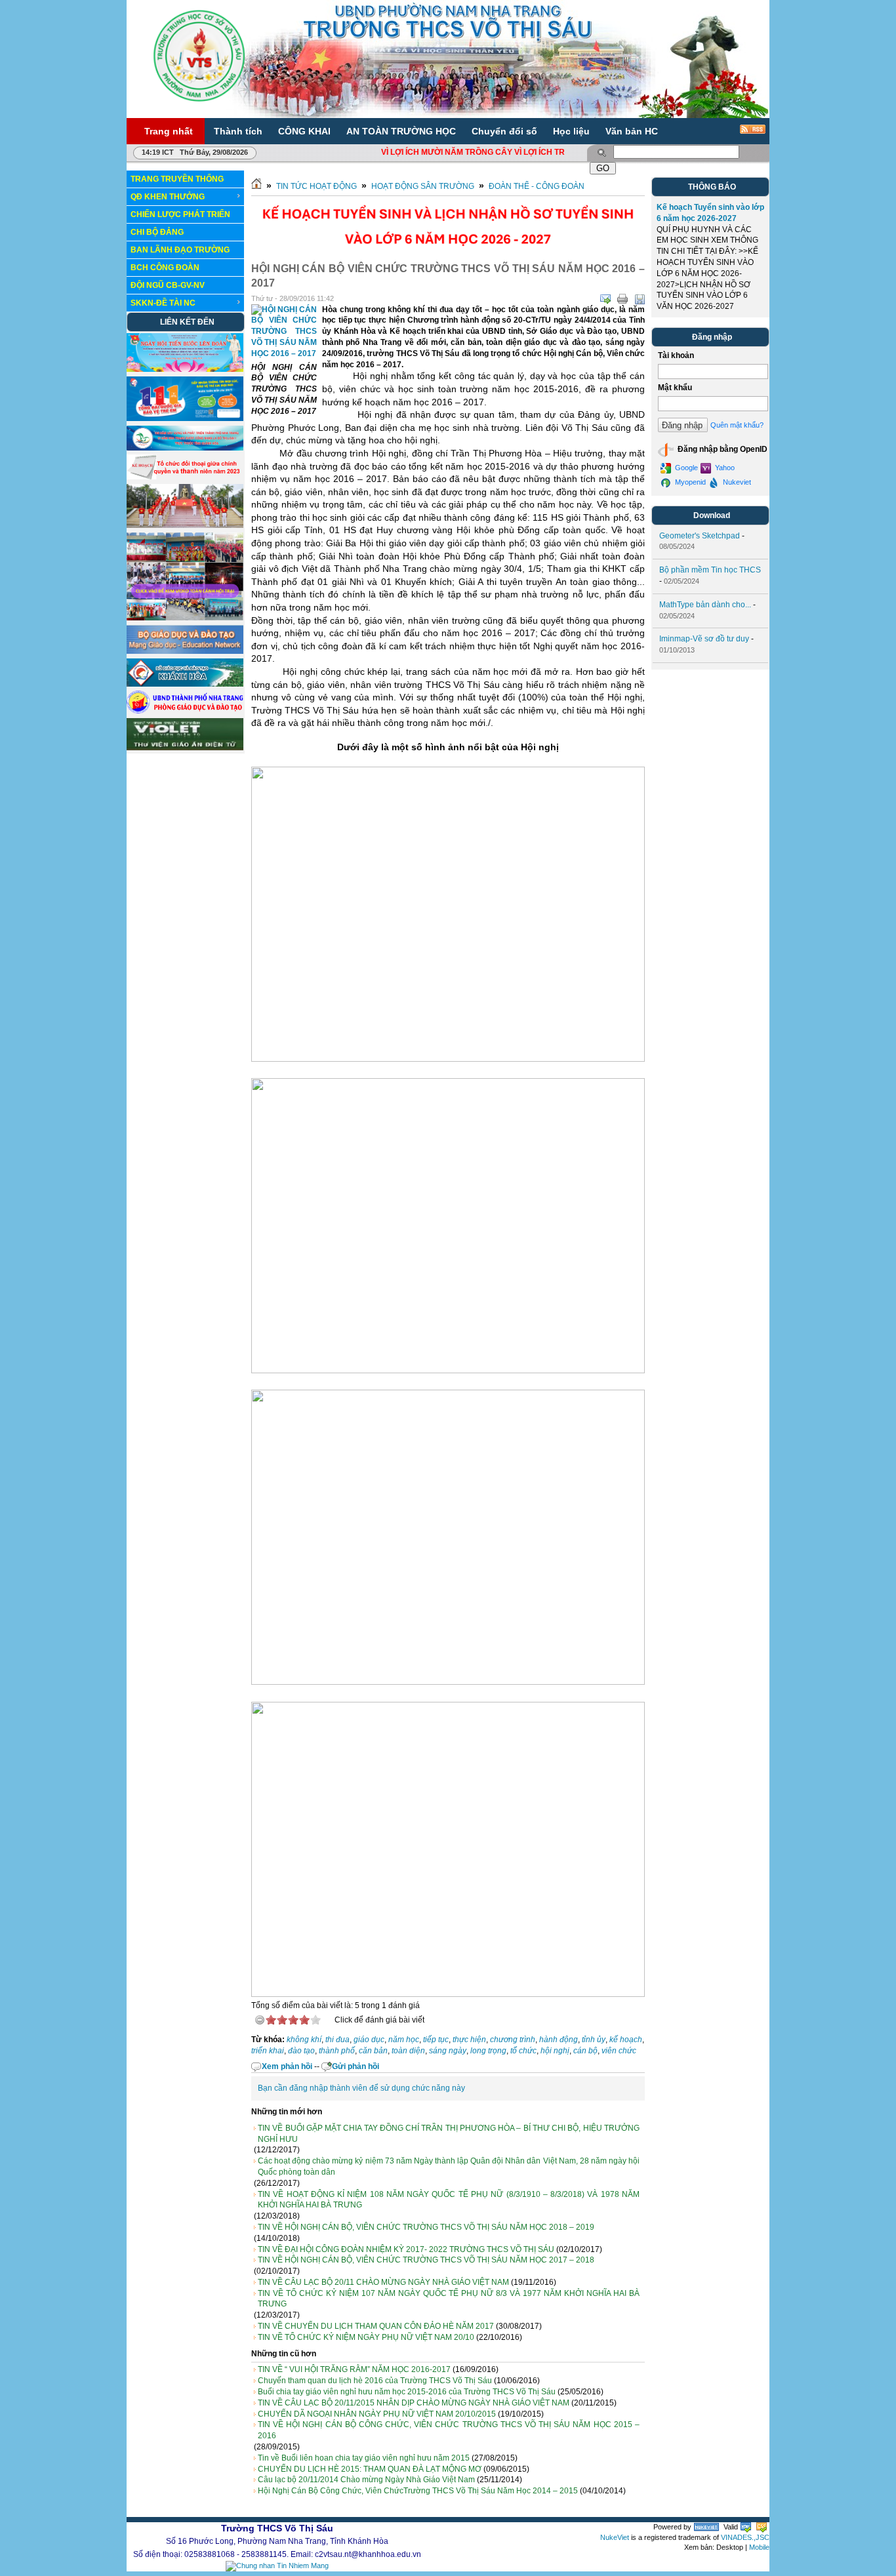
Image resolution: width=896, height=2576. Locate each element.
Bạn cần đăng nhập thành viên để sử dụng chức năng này (361, 2088)
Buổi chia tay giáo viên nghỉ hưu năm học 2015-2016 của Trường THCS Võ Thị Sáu (407, 2392)
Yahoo (724, 468)
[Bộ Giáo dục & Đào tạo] (185, 651)
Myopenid (689, 482)
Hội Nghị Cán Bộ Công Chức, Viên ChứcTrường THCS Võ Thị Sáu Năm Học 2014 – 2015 (418, 2491)
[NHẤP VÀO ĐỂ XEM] (185, 477)
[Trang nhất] (256, 186)
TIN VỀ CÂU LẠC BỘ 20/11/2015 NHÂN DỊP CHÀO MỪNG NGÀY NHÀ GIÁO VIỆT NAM (414, 2403)
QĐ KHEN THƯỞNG (168, 197)
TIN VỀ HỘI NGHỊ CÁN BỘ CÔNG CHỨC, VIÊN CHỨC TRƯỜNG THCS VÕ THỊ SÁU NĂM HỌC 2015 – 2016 (449, 2430)
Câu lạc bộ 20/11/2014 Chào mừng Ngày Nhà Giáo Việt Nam (366, 2480)
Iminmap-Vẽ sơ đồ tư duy (704, 639)
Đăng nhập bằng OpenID (722, 449)
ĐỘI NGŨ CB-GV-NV (168, 285)
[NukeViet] (706, 2527)
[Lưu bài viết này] (640, 299)
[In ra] (622, 299)
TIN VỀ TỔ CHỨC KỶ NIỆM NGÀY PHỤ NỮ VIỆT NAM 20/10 (366, 2337)
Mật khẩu (675, 388)
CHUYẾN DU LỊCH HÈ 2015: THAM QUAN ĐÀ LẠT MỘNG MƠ (370, 2469)
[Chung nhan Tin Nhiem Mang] (277, 2566)
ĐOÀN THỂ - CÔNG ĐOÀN (537, 186)
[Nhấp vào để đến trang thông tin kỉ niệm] (185, 448)
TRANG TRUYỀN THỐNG (177, 179)
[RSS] (744, 134)
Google (685, 468)
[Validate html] (746, 2527)
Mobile (759, 2547)
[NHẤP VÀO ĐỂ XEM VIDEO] (185, 525)
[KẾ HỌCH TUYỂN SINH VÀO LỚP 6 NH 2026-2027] (448, 253)
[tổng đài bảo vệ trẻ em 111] (185, 418)
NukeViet (615, 2537)
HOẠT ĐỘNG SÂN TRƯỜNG (423, 186)
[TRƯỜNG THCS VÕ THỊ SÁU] (199, 55)
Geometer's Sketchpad (700, 536)
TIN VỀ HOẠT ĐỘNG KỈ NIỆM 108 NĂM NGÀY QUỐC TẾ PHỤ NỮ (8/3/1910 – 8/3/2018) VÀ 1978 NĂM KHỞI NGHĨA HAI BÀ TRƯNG (449, 2200)
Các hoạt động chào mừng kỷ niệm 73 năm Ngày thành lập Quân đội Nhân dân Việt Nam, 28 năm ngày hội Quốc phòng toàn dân (449, 2166)
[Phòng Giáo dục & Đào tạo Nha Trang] (185, 711)
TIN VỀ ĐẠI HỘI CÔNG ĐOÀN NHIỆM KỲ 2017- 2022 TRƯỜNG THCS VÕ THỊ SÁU (406, 2249)
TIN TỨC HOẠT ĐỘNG (316, 186)
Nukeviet (736, 482)
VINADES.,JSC (745, 2537)
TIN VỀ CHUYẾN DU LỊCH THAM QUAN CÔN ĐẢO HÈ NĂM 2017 (376, 2326)
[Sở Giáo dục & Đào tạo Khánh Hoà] (185, 684)
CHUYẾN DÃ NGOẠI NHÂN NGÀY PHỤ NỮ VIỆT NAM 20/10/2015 (377, 2414)
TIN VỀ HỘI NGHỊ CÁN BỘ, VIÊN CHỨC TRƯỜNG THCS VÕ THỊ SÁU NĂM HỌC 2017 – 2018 (426, 2260)
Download (712, 515)
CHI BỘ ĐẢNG (157, 232)
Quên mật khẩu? (737, 425)
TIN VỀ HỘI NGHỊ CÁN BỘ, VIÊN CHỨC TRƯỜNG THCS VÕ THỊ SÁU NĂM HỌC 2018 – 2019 (426, 2227)
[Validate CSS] (762, 2527)
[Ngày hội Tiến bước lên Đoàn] (185, 369)
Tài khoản (676, 355)
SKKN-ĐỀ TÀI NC (163, 303)
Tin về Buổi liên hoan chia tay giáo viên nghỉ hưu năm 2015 (364, 2458)
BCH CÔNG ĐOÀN (165, 268)
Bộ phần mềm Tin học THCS (710, 570)
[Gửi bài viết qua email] (605, 299)
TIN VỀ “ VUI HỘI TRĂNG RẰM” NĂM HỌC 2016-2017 (354, 2369)
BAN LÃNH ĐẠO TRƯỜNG (180, 250)
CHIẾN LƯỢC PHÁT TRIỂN (180, 214)
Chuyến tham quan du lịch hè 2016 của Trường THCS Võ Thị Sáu (375, 2381)
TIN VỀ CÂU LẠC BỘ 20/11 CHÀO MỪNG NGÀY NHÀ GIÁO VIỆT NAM (383, 2282)
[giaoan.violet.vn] (185, 748)
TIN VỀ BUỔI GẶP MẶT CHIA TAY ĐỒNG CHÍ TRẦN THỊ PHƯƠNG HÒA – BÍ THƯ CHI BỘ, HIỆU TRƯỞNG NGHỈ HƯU (449, 2134)
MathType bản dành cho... (705, 605)
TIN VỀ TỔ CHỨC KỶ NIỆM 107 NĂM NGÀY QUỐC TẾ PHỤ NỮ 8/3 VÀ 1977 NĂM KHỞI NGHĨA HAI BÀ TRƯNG (449, 2299)
